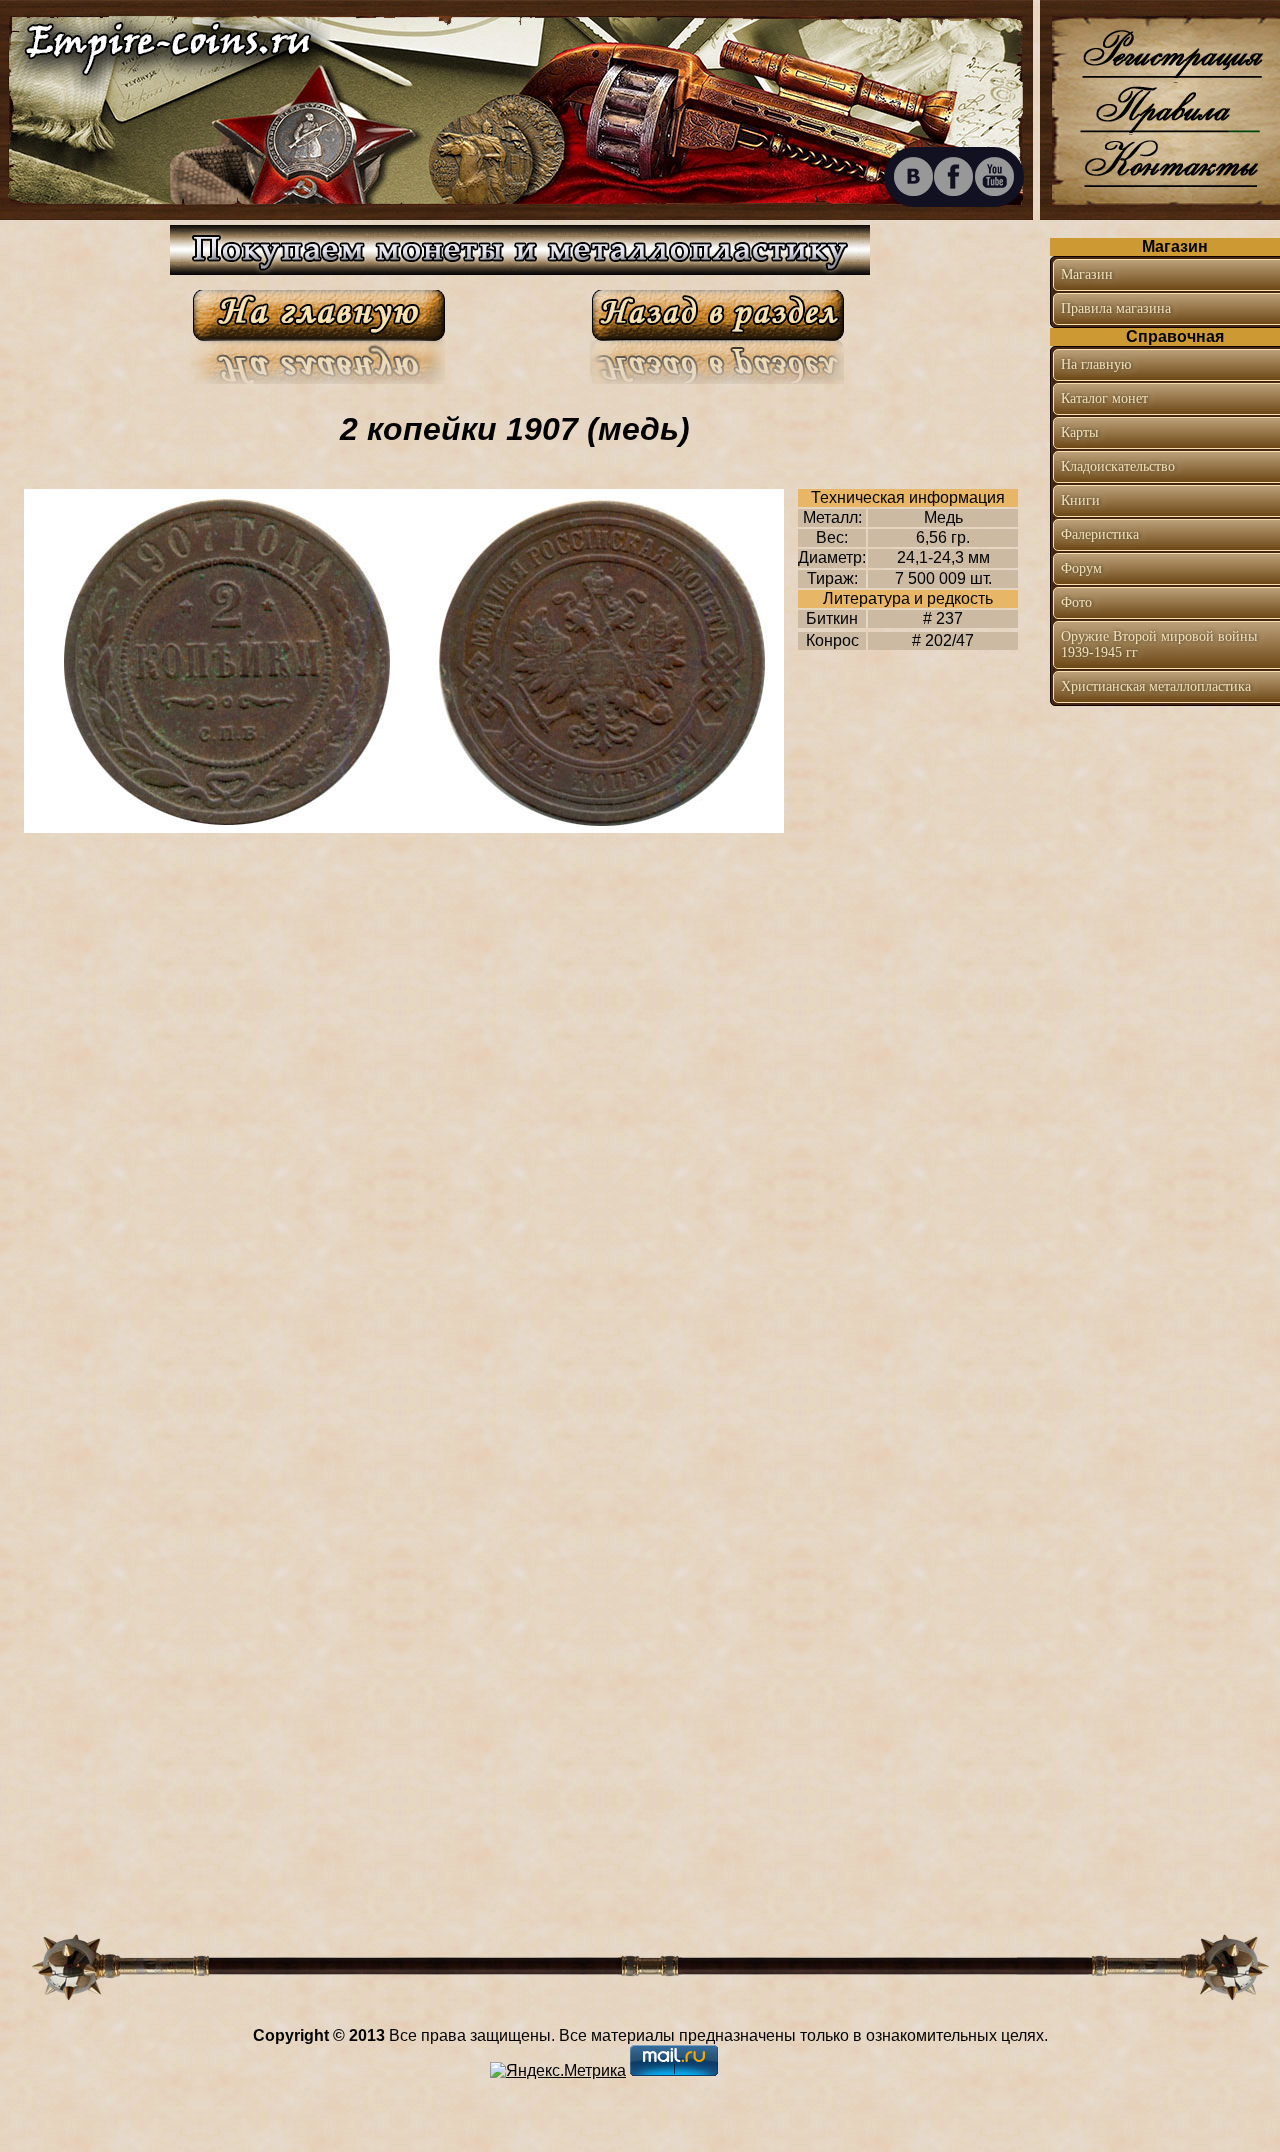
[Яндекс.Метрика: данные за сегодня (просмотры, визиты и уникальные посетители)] (558, 2071)
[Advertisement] (1165, 1024)
